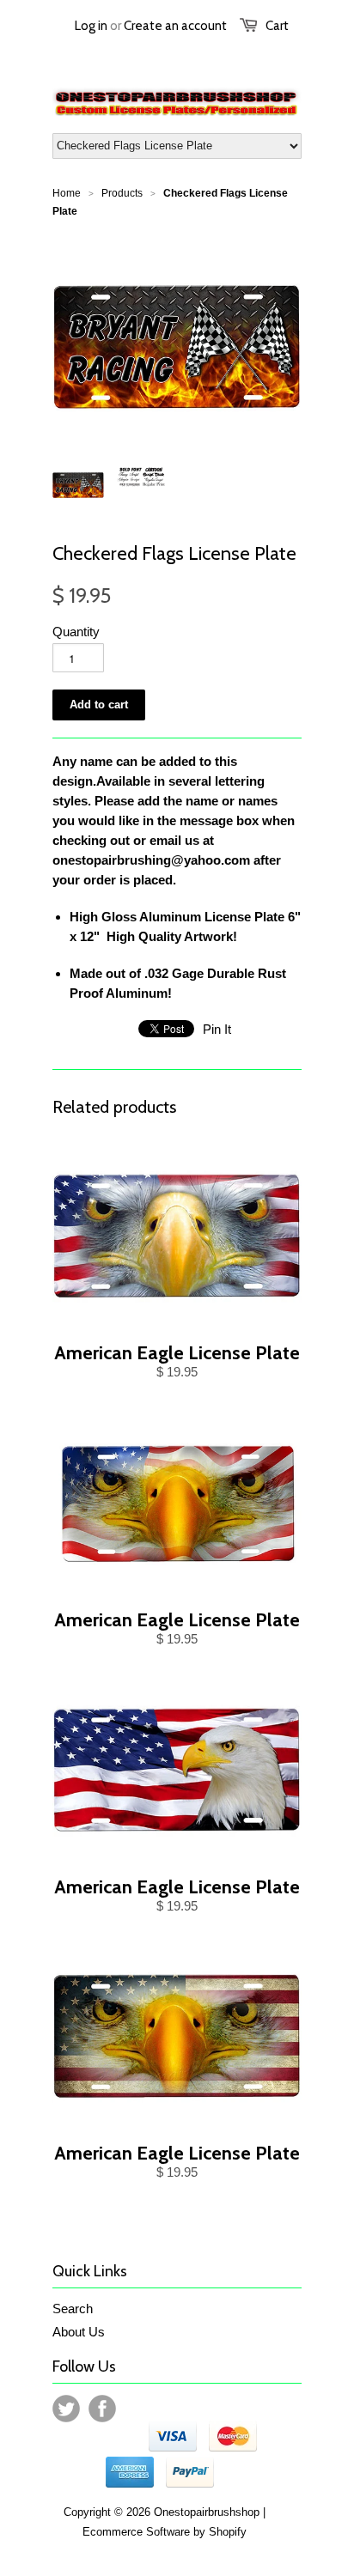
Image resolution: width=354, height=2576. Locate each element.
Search (73, 2309)
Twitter (66, 2409)
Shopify (228, 2532)
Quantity (76, 632)
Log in (91, 26)
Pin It (217, 1029)
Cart (277, 26)
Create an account (175, 26)
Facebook (102, 2409)
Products (122, 193)
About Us (79, 2332)
